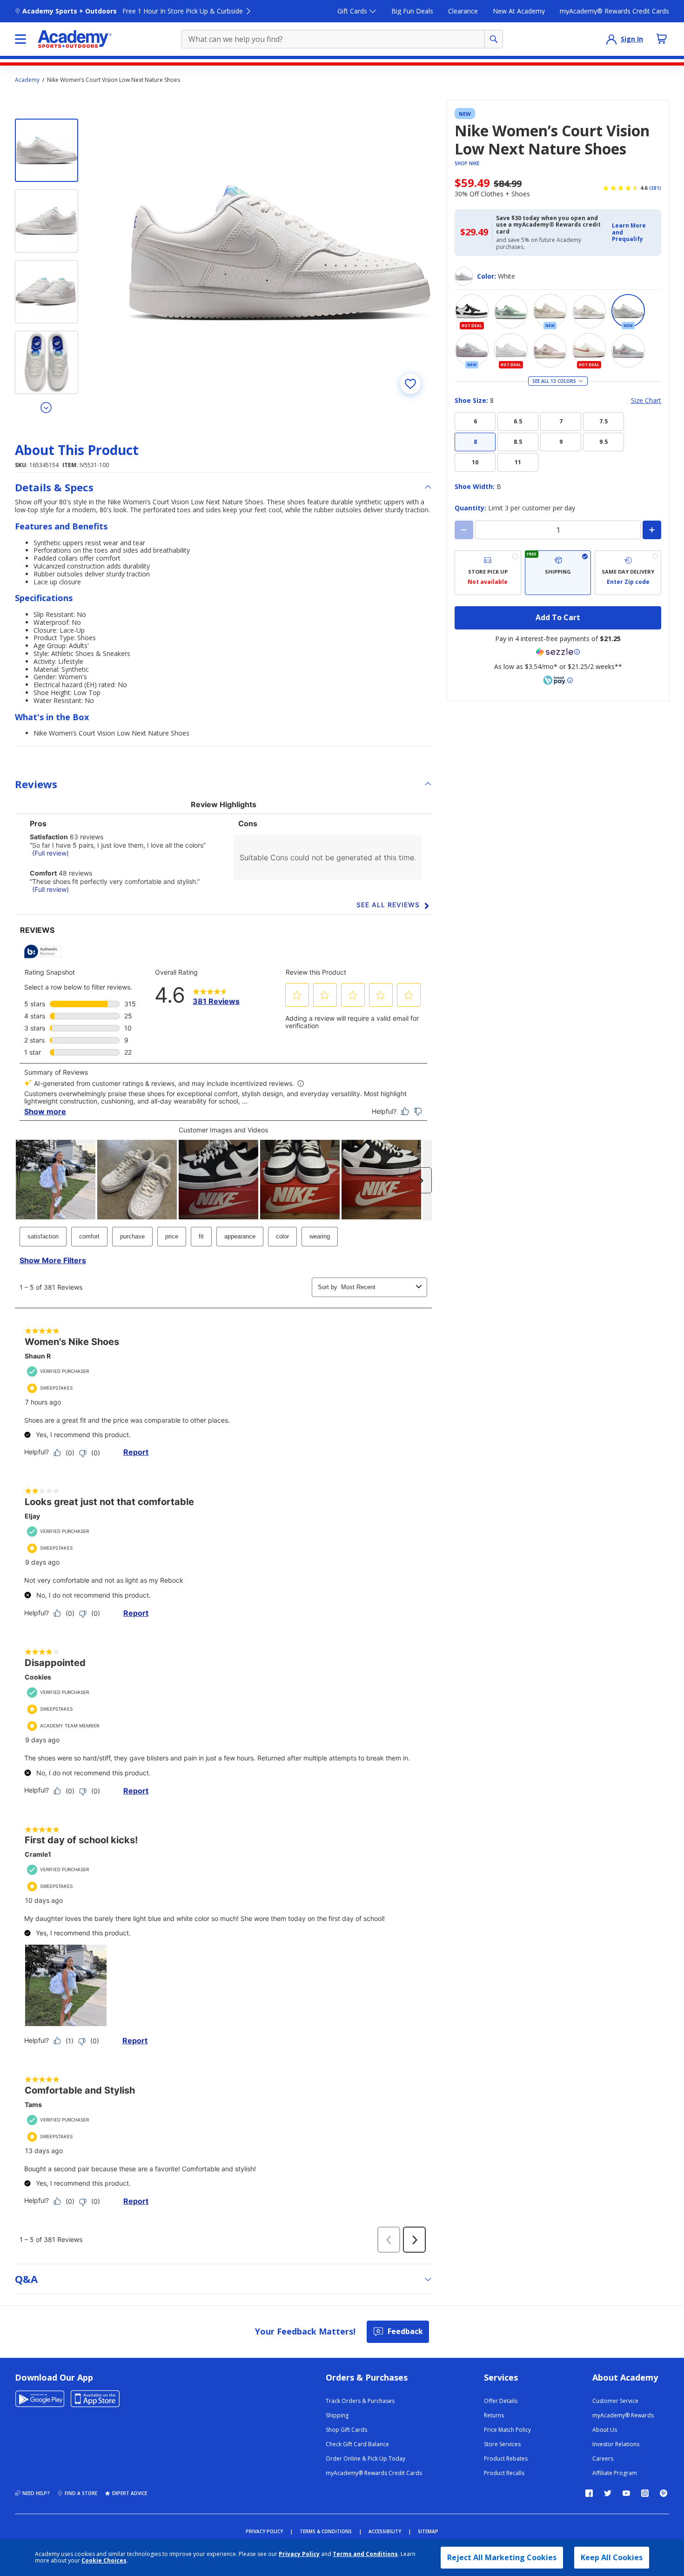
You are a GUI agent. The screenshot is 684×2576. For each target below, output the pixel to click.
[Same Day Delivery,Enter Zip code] (628, 573)
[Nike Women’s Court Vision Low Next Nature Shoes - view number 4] (47, 362)
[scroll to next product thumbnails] (47, 407)
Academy (27, 80)
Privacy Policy (299, 2554)
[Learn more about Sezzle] (558, 652)
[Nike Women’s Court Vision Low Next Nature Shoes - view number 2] (47, 221)
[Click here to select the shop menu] (20, 39)
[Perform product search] (494, 39)
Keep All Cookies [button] (612, 2557)
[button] (634, 232)
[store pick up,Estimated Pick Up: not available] (488, 573)
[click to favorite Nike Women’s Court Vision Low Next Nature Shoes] (410, 384)
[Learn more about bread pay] (558, 680)
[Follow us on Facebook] (589, 2493)
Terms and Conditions (365, 2554)
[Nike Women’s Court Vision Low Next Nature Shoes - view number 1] (47, 150)
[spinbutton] (558, 530)
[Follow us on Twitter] (608, 2493)
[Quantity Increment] (652, 530)
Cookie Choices (104, 2561)
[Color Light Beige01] (589, 312)
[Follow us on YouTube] (626, 2493)
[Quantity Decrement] (464, 530)
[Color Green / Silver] (511, 312)
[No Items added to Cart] (662, 39)
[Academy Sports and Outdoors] (75, 39)
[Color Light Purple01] (550, 351)
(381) (655, 188)
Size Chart (646, 401)
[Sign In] (611, 39)
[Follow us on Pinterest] (664, 2493)
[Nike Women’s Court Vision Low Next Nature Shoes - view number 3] (47, 292)
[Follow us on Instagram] (645, 2493)
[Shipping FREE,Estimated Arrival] (558, 573)
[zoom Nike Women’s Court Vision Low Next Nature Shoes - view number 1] (279, 253)
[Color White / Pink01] (628, 351)
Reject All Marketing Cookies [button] (502, 2557)
